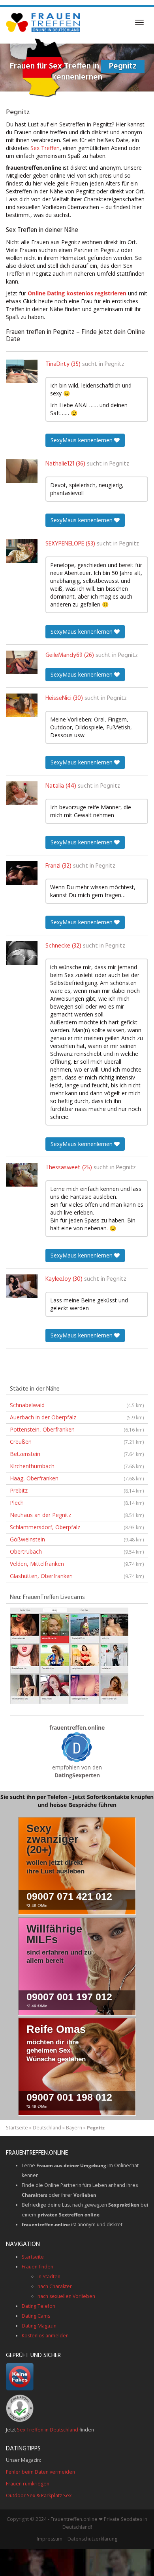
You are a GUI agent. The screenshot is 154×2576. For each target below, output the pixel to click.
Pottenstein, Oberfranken (77, 1429)
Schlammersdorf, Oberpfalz (77, 1527)
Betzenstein (77, 1454)
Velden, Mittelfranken (77, 1564)
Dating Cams (36, 2316)
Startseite (17, 2128)
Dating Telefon (38, 2306)
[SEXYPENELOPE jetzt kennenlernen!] (22, 551)
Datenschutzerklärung (92, 2539)
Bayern (74, 2128)
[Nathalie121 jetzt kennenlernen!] (22, 471)
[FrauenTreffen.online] (44, 22)
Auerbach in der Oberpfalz (77, 1417)
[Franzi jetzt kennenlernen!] (22, 873)
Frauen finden (38, 2267)
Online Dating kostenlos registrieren (77, 293)
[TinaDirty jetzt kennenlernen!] (22, 371)
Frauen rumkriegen (28, 2484)
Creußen (77, 1442)
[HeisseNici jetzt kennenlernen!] (22, 705)
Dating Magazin (39, 2326)
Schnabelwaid (77, 1405)
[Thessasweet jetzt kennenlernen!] (22, 1175)
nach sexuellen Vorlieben (66, 2296)
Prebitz (77, 1490)
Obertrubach (77, 1551)
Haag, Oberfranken (77, 1478)
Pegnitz (115, 364)
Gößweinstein (77, 1539)
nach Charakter (55, 2286)
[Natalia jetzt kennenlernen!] (22, 793)
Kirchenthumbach (77, 1466)
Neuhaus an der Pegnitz (77, 1515)
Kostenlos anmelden (45, 2336)
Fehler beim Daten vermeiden (40, 2472)
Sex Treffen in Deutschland (48, 2430)
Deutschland (47, 2128)
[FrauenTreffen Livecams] (69, 1655)
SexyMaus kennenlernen (82, 440)
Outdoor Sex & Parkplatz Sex (39, 2495)
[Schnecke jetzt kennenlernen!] (22, 953)
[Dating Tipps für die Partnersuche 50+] (77, 1747)
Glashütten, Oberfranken (77, 1576)
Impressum (50, 2539)
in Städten (49, 2276)
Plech (77, 1503)
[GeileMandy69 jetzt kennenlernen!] (22, 662)
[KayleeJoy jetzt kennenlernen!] (22, 1286)
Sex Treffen (45, 148)
